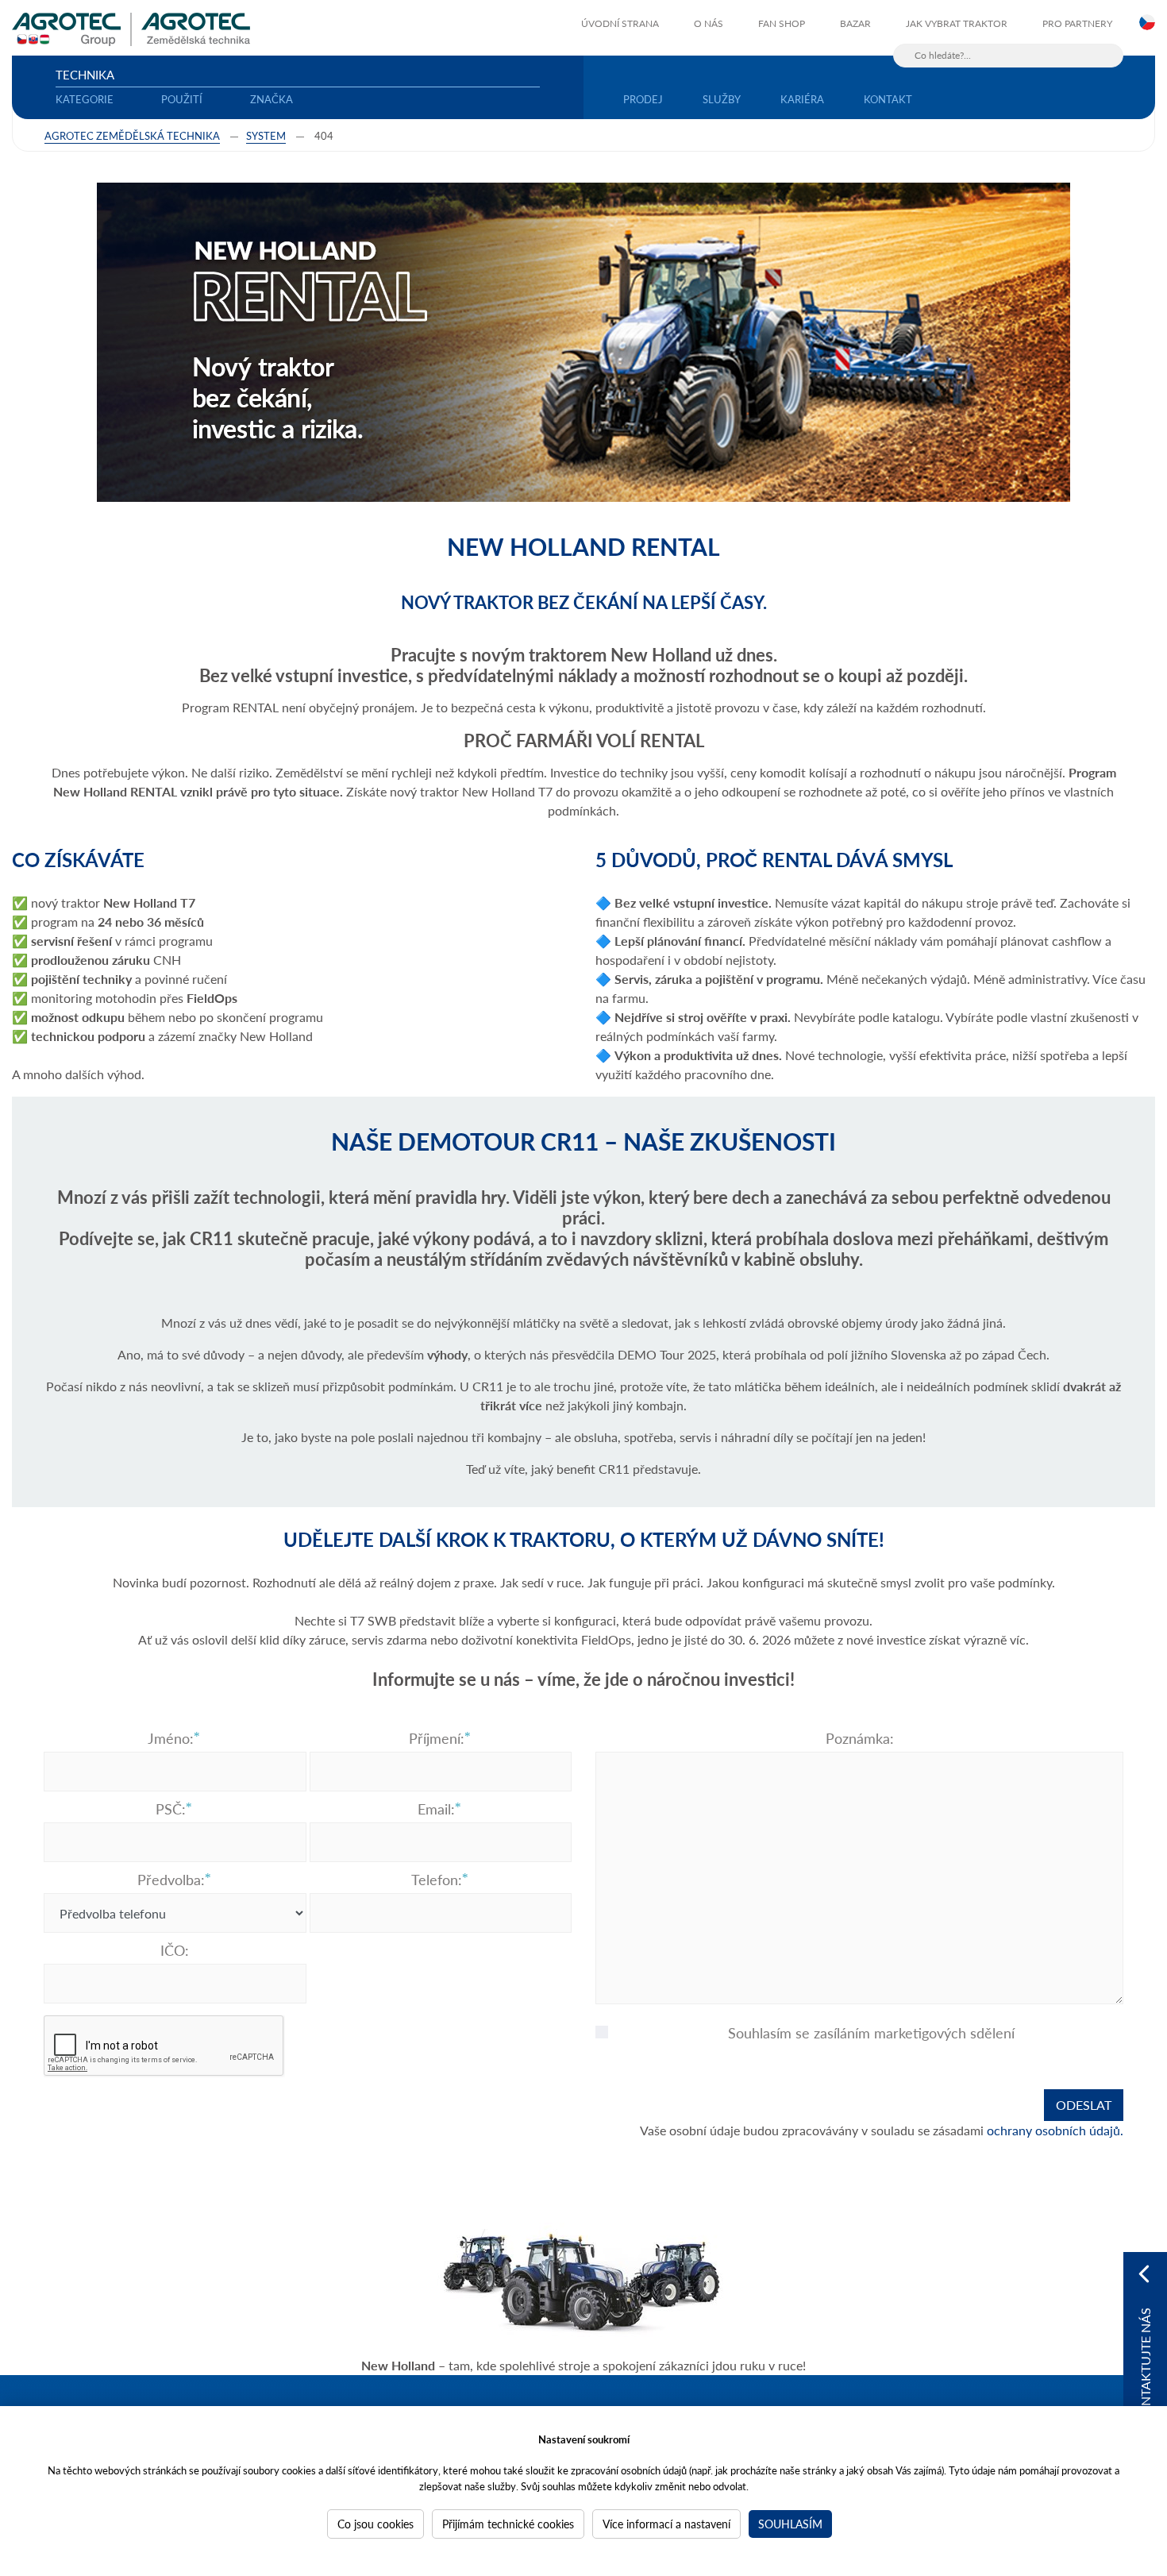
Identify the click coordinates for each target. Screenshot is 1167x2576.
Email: (436, 1809)
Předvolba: (171, 1880)
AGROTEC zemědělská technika (132, 135)
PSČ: (171, 1809)
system (266, 135)
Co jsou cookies (376, 2524)
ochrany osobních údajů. (1055, 2130)
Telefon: (437, 1880)
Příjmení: (437, 1738)
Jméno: (171, 1738)
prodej (643, 99)
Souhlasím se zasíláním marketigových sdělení (871, 2033)
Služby (722, 99)
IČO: (175, 1950)
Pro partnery (1077, 23)
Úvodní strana (620, 23)
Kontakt (888, 99)
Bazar (855, 23)
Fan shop (782, 23)
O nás (709, 23)
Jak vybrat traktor (957, 23)
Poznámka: (860, 1738)
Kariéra (802, 99)
